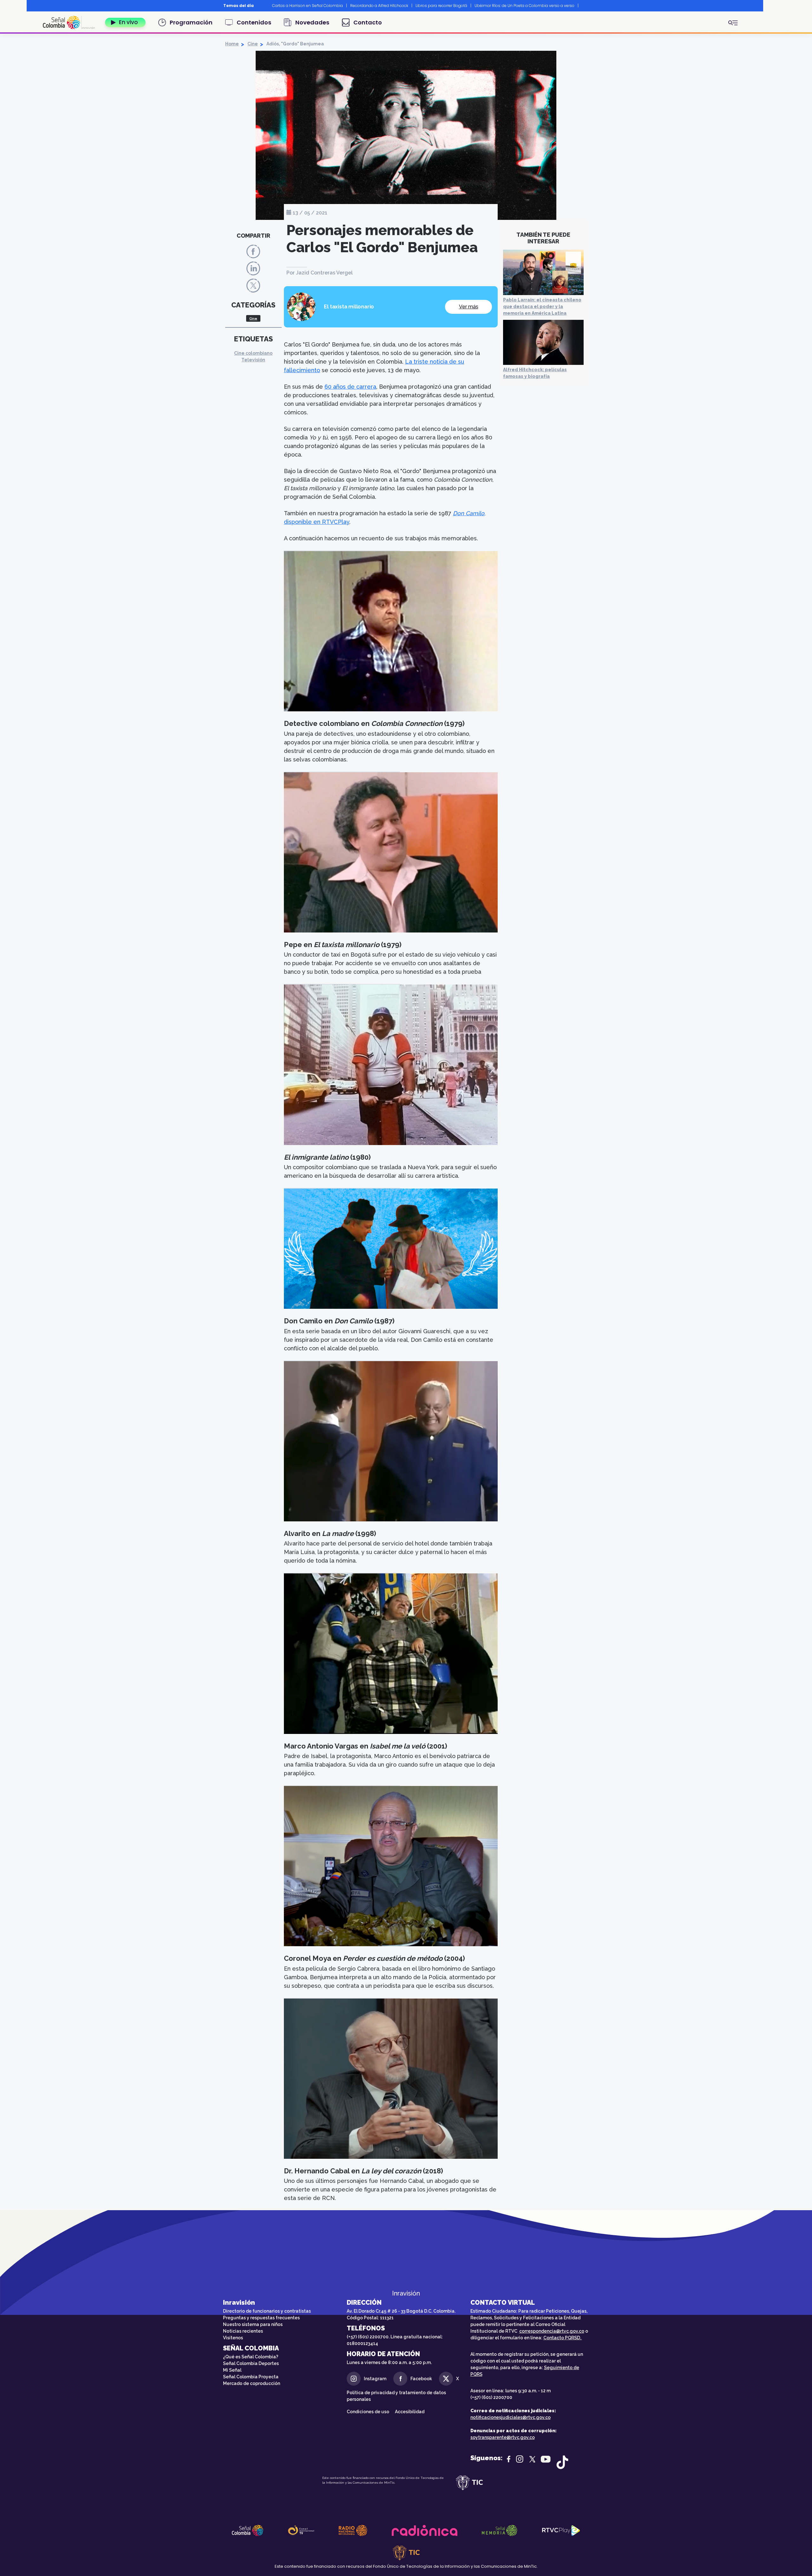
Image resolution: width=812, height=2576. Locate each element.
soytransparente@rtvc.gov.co (503, 2437)
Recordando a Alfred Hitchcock (379, 6)
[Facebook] (253, 251)
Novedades (312, 22)
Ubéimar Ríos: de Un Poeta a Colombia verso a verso (524, 6)
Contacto (368, 22)
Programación (191, 22)
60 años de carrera (350, 387)
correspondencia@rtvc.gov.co (552, 2331)
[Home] (71, 23)
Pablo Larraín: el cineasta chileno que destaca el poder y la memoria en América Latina (542, 306)
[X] (253, 285)
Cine (253, 44)
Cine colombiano (253, 353)
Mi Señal (232, 2370)
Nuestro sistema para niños (253, 2324)
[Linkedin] (253, 268)
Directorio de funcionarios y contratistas (267, 2311)
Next (585, 6)
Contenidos (254, 22)
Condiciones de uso (368, 2412)
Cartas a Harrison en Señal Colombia (308, 6)
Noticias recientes (243, 2331)
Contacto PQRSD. (563, 2338)
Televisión (253, 360)
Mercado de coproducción (252, 2383)
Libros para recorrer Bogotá (441, 6)
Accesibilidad (410, 2412)
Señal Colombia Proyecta (251, 2377)
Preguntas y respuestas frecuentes (261, 2318)
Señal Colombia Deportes (251, 2363)
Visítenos (233, 2338)
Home (232, 44)
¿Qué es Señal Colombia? (251, 2357)
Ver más (469, 307)
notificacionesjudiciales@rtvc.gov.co (511, 2417)
